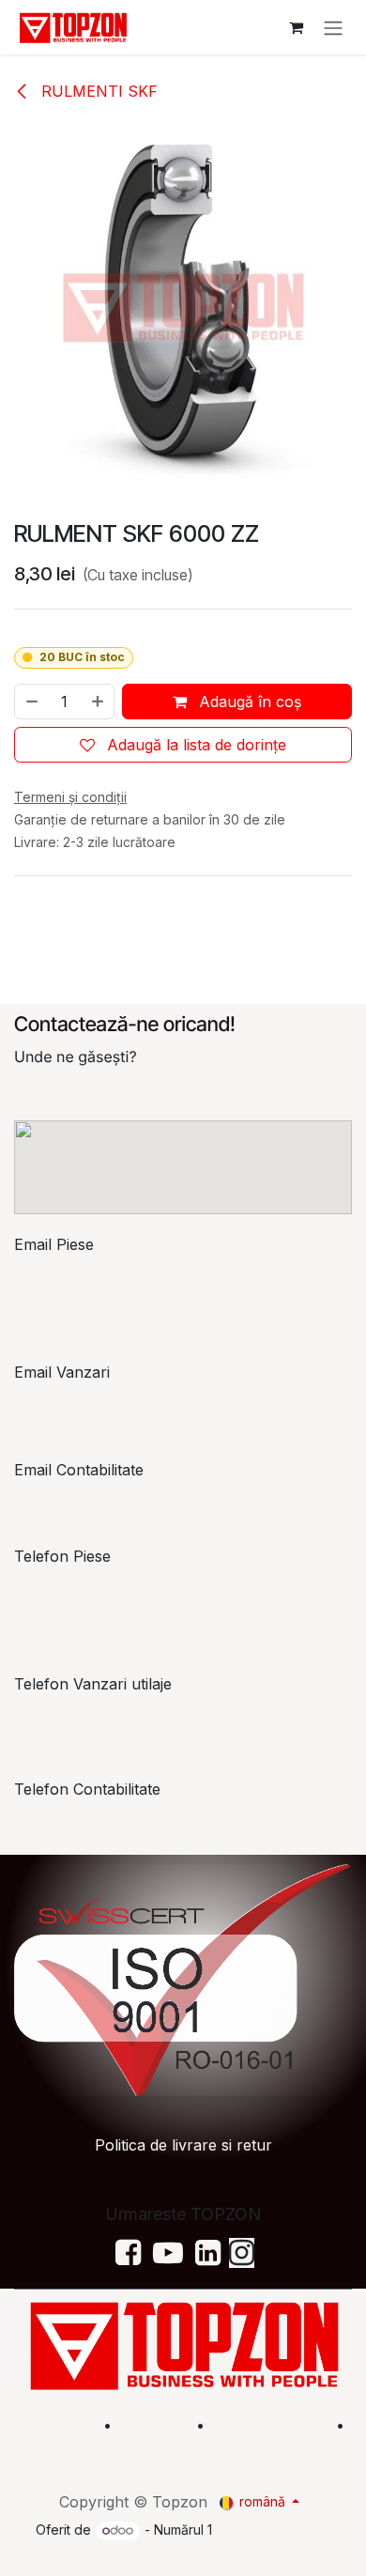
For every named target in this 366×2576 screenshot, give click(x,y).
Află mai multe (268, 2425)
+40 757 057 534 (93, 1827)
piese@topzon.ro (92, 1282)
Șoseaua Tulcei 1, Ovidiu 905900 (130, 1094)
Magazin (154, 2425)
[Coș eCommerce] (296, 27)
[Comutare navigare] (333, 27)
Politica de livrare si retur (183, 2145)
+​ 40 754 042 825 (91, 1721)
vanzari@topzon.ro (99, 1402)
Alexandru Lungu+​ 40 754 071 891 (86, 1605)
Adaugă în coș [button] (248, 702)
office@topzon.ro (93, 1507)
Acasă (69, 2425)
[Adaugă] (99, 702)
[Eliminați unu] (31, 702)
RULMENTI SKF (97, 91)
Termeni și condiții (289, 2447)
